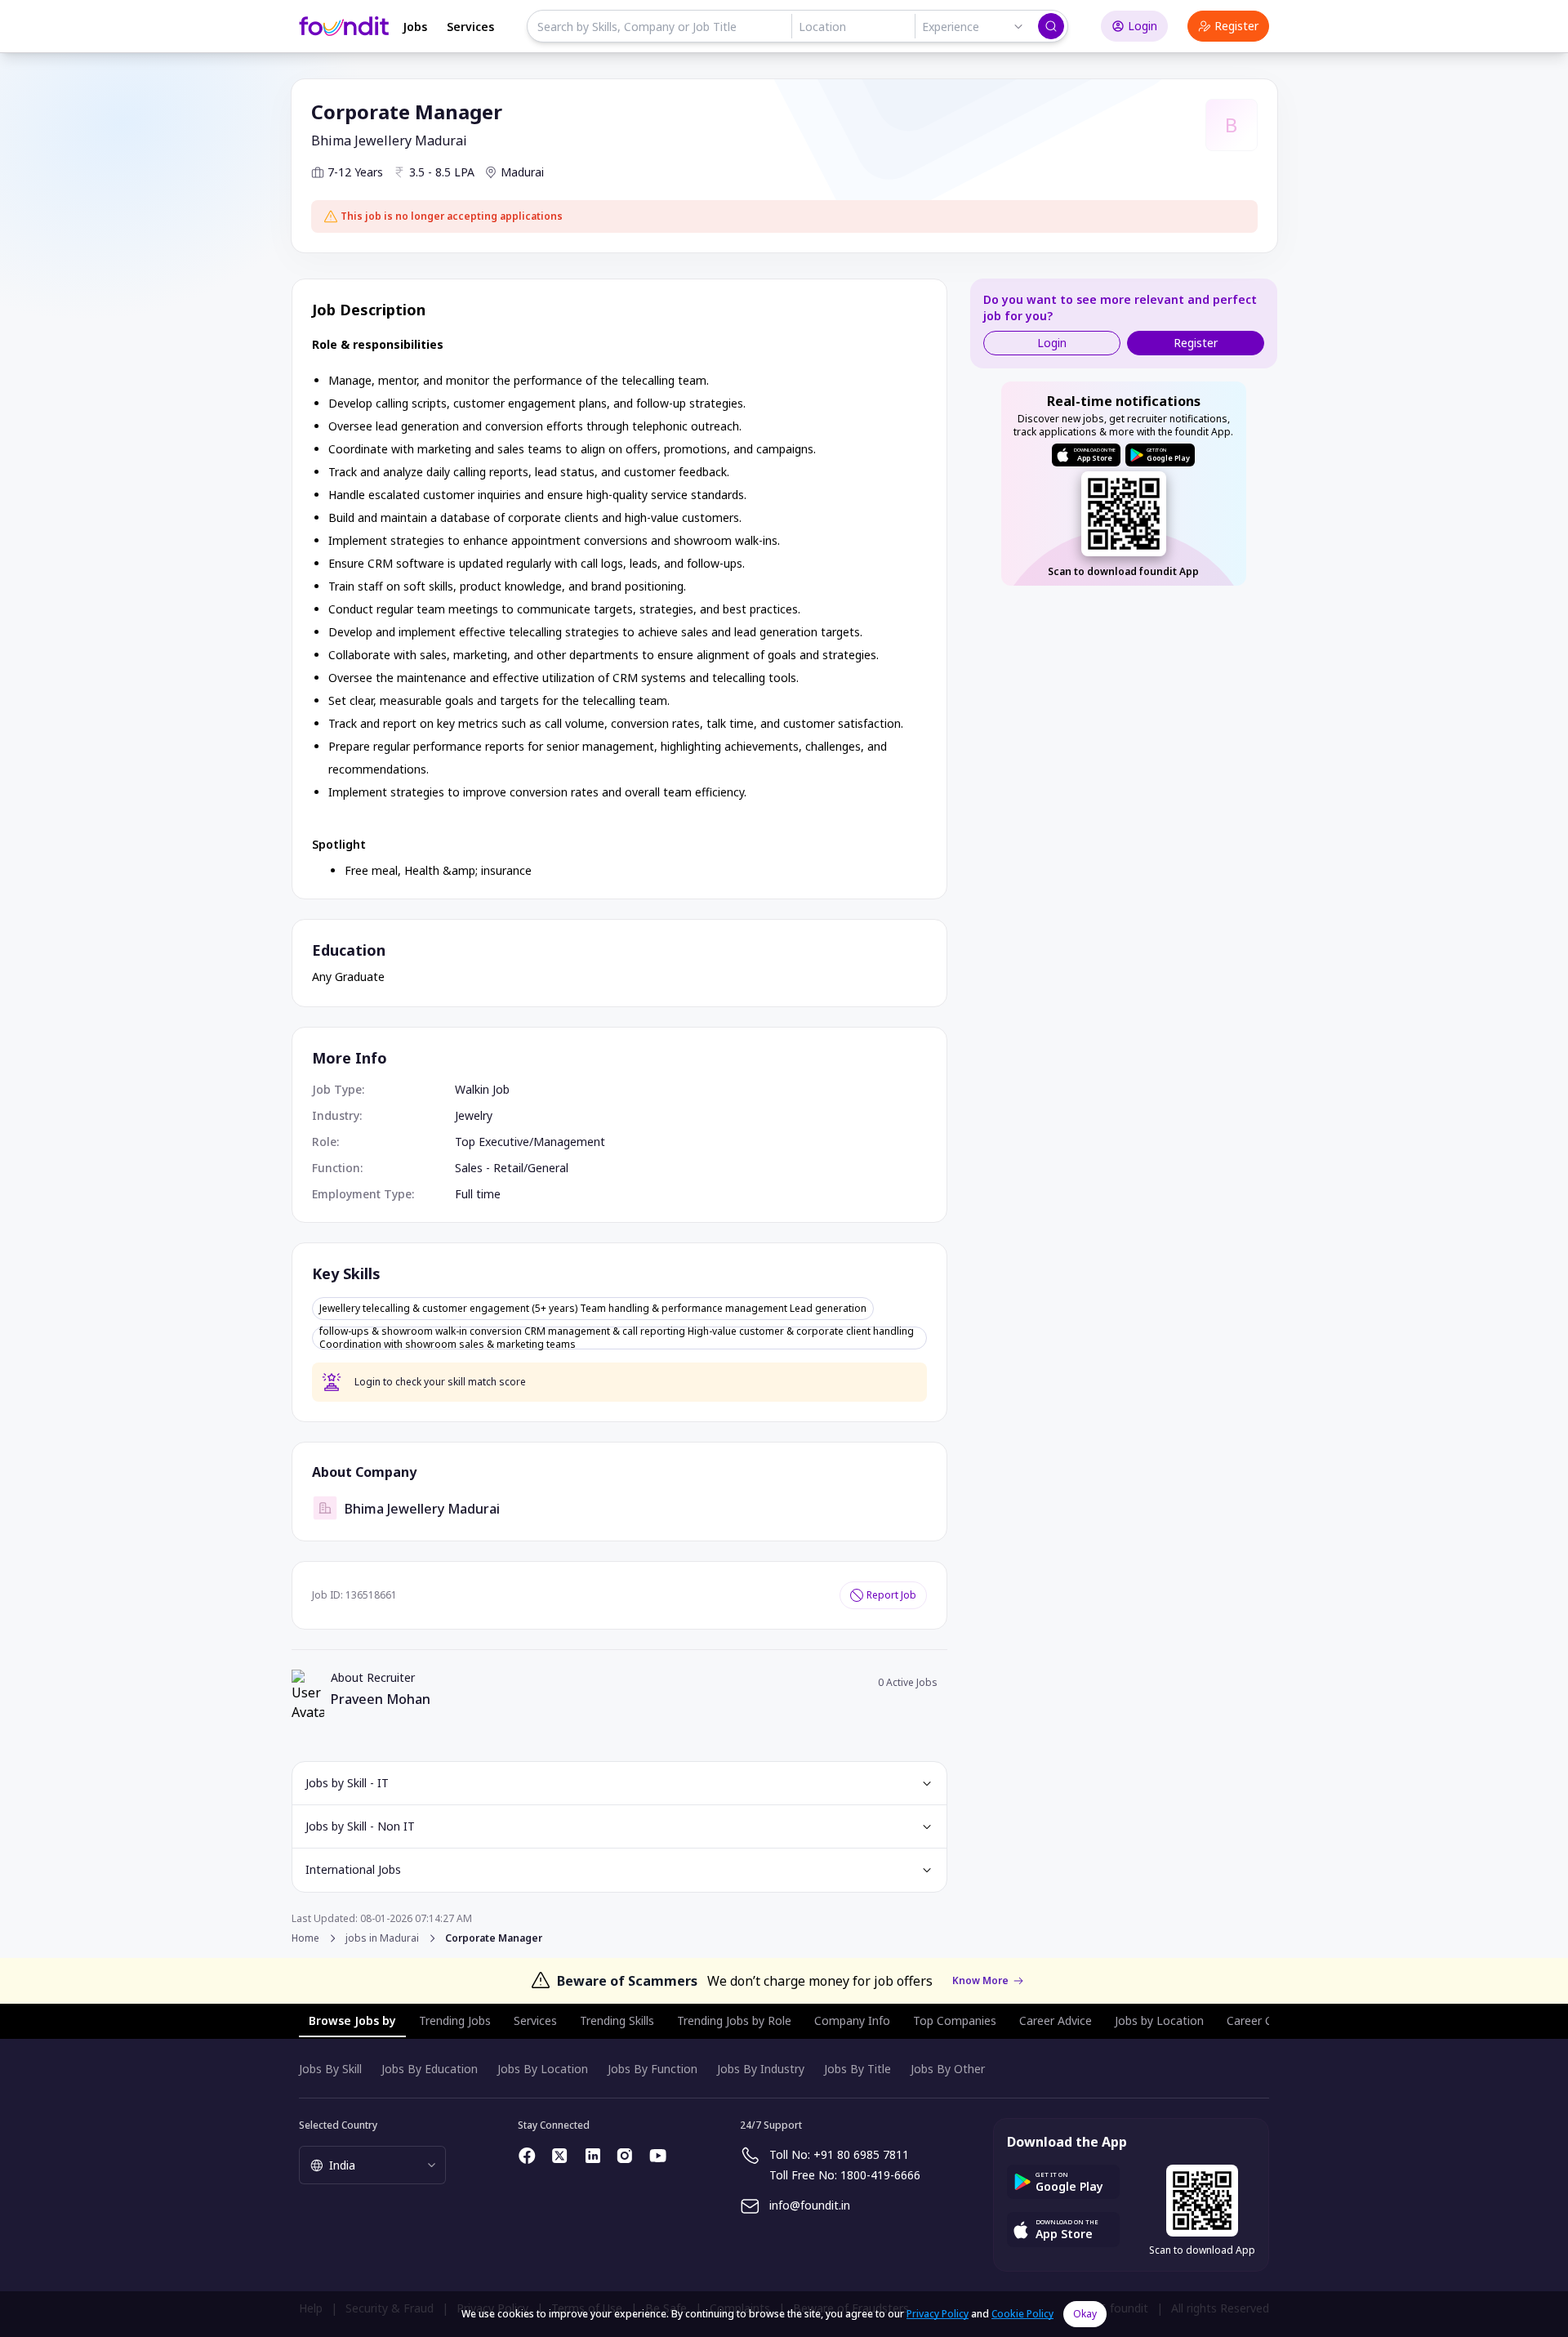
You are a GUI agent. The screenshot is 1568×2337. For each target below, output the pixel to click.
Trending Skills (617, 2020)
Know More (980, 1981)
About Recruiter (373, 1677)
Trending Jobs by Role (734, 2020)
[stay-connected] (528, 2156)
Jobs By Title (857, 2069)
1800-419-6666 (880, 2175)
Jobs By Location (543, 2069)
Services (470, 27)
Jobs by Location (1159, 2020)
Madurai (522, 172)
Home (305, 1938)
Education (349, 950)
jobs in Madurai (382, 1938)
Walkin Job (482, 1089)
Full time (478, 1194)
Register (1236, 26)
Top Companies (955, 2020)
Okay (1085, 2314)
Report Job (891, 1595)
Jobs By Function (653, 2069)
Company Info (852, 2020)
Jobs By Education (430, 2069)
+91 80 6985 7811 (861, 2154)
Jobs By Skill (330, 2069)
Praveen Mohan (381, 1699)
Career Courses (1267, 2020)
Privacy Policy (938, 2314)
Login (1143, 26)
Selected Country (338, 2125)
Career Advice (1056, 2020)
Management (569, 1142)
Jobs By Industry (761, 2069)
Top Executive (492, 1142)
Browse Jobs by (352, 2020)
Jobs (415, 27)
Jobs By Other (948, 2069)
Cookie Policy (1022, 2314)
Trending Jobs (455, 2020)
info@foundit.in (810, 2205)
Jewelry (474, 1115)
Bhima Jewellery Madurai (389, 140)
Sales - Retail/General (512, 1168)
